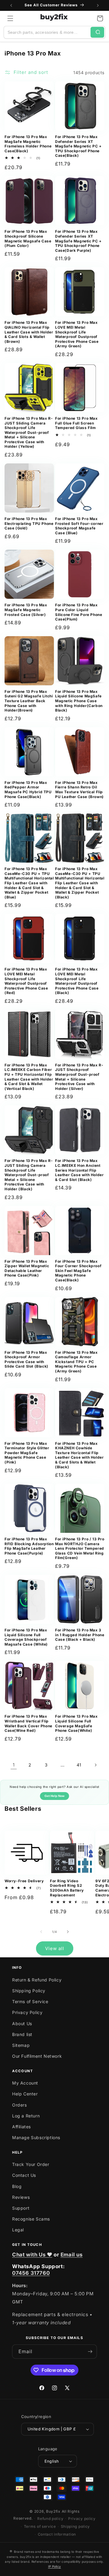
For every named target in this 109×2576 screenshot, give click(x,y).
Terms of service (40, 2526)
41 (79, 1765)
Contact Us (24, 2175)
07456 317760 (31, 2273)
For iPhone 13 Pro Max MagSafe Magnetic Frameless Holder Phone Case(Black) (28, 144)
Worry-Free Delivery (24, 1881)
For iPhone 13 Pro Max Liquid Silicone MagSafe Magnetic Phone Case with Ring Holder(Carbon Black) (79, 701)
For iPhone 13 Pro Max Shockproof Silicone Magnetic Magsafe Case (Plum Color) (28, 238)
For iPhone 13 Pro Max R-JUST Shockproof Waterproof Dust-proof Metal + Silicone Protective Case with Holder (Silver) (79, 1077)
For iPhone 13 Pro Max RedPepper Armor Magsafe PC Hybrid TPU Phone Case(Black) (28, 790)
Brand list (22, 2034)
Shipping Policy (29, 1991)
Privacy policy (82, 2519)
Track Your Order (31, 2164)
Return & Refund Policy (37, 1980)
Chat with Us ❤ (32, 2255)
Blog (17, 2186)
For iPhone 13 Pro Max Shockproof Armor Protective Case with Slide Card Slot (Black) (26, 1359)
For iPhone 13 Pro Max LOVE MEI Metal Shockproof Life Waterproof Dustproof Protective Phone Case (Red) (26, 981)
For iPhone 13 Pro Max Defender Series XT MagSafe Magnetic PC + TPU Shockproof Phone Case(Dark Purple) (78, 241)
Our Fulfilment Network (37, 2056)
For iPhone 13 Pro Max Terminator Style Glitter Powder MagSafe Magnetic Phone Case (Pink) (27, 1453)
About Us (22, 2024)
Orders (20, 2105)
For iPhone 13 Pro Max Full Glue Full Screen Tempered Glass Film (76, 423)
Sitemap (21, 2045)
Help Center (25, 2094)
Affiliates (21, 2127)
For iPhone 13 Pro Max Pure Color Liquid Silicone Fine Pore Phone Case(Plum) (79, 612)
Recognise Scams (31, 2219)
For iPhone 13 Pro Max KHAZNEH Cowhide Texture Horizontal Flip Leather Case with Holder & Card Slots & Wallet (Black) (79, 1455)
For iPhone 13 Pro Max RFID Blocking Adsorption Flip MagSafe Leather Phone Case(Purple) (29, 1546)
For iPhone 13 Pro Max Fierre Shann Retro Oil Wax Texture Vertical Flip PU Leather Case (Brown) (79, 790)
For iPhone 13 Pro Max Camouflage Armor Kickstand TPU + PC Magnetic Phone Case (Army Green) (76, 1362)
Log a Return (26, 2116)
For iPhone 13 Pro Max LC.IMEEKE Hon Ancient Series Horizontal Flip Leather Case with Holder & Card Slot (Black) (79, 1170)
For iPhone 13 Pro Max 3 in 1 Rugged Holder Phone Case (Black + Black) (80, 1635)
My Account (25, 2083)
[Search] (97, 32)
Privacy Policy (27, 2012)
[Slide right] (68, 1932)
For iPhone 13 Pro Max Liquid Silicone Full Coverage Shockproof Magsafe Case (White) (26, 1637)
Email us (72, 2255)
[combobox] (47, 32)
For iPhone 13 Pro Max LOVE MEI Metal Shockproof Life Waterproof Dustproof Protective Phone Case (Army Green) (77, 334)
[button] (10, 18)
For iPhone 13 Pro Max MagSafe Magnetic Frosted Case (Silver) (26, 610)
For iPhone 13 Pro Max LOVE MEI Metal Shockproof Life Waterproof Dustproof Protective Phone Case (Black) (77, 981)
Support (21, 2208)
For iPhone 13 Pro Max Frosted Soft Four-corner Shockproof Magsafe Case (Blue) (79, 526)
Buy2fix (53, 2511)
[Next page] (95, 1765)
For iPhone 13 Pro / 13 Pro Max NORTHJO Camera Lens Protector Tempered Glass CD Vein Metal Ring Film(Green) (80, 1548)
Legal (18, 2230)
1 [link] (14, 1765)
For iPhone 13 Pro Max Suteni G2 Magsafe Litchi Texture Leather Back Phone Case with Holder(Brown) (29, 701)
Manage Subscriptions (36, 2137)
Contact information (57, 2534)
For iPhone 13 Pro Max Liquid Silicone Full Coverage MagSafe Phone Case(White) (76, 1723)
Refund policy (50, 2519)
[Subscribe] (90, 2352)
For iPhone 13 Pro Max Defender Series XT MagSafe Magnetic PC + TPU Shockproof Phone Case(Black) (78, 146)
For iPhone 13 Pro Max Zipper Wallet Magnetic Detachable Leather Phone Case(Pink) (27, 1268)
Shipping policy (76, 2526)
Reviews (21, 2197)
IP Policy (55, 2566)
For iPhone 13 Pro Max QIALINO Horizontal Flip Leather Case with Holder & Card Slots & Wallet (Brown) (29, 332)
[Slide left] (41, 1932)
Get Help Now (54, 1796)
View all (55, 1948)
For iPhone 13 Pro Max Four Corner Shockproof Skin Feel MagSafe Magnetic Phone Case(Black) (78, 1271)
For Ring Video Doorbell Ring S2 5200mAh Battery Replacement (67, 1888)
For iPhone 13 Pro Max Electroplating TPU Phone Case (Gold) (29, 523)
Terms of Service (30, 2001)
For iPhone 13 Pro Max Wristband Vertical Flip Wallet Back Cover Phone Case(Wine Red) (28, 1723)
